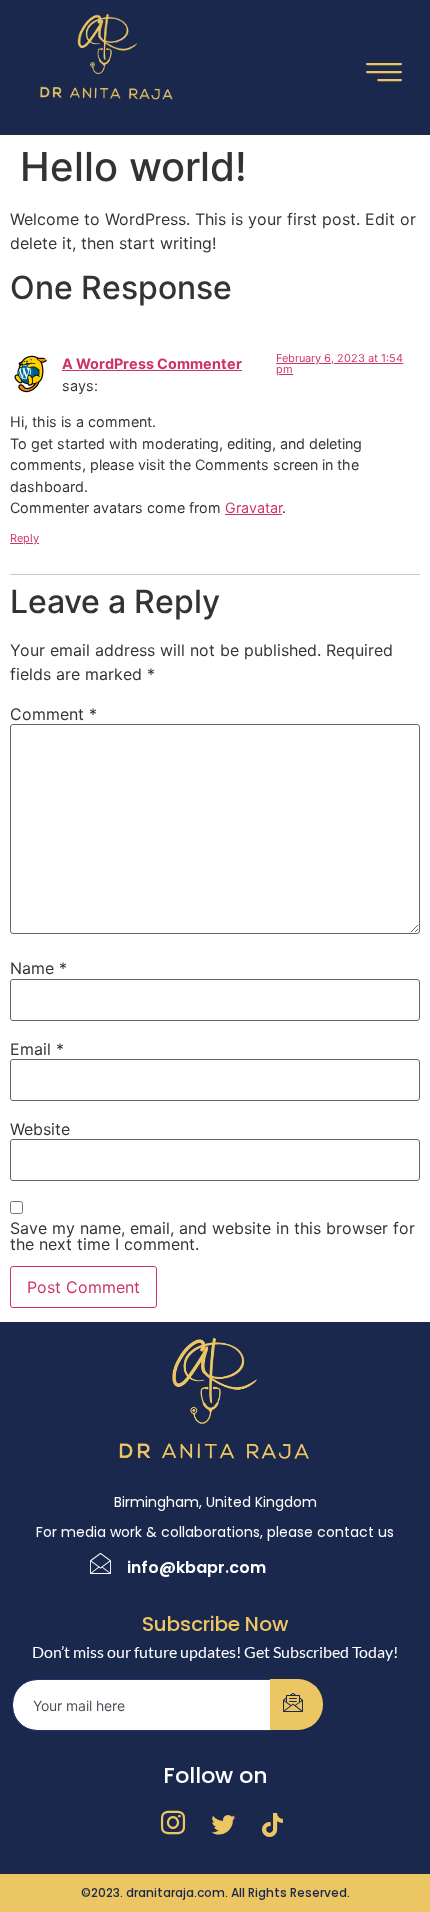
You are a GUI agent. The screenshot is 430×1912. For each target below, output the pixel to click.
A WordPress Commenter (152, 363)
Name (38, 968)
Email (37, 1049)
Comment (53, 714)
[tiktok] (273, 1824)
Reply (24, 538)
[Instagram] (173, 1824)
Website (40, 1129)
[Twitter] (223, 1824)
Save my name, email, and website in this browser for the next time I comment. (212, 1236)
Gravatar (253, 507)
